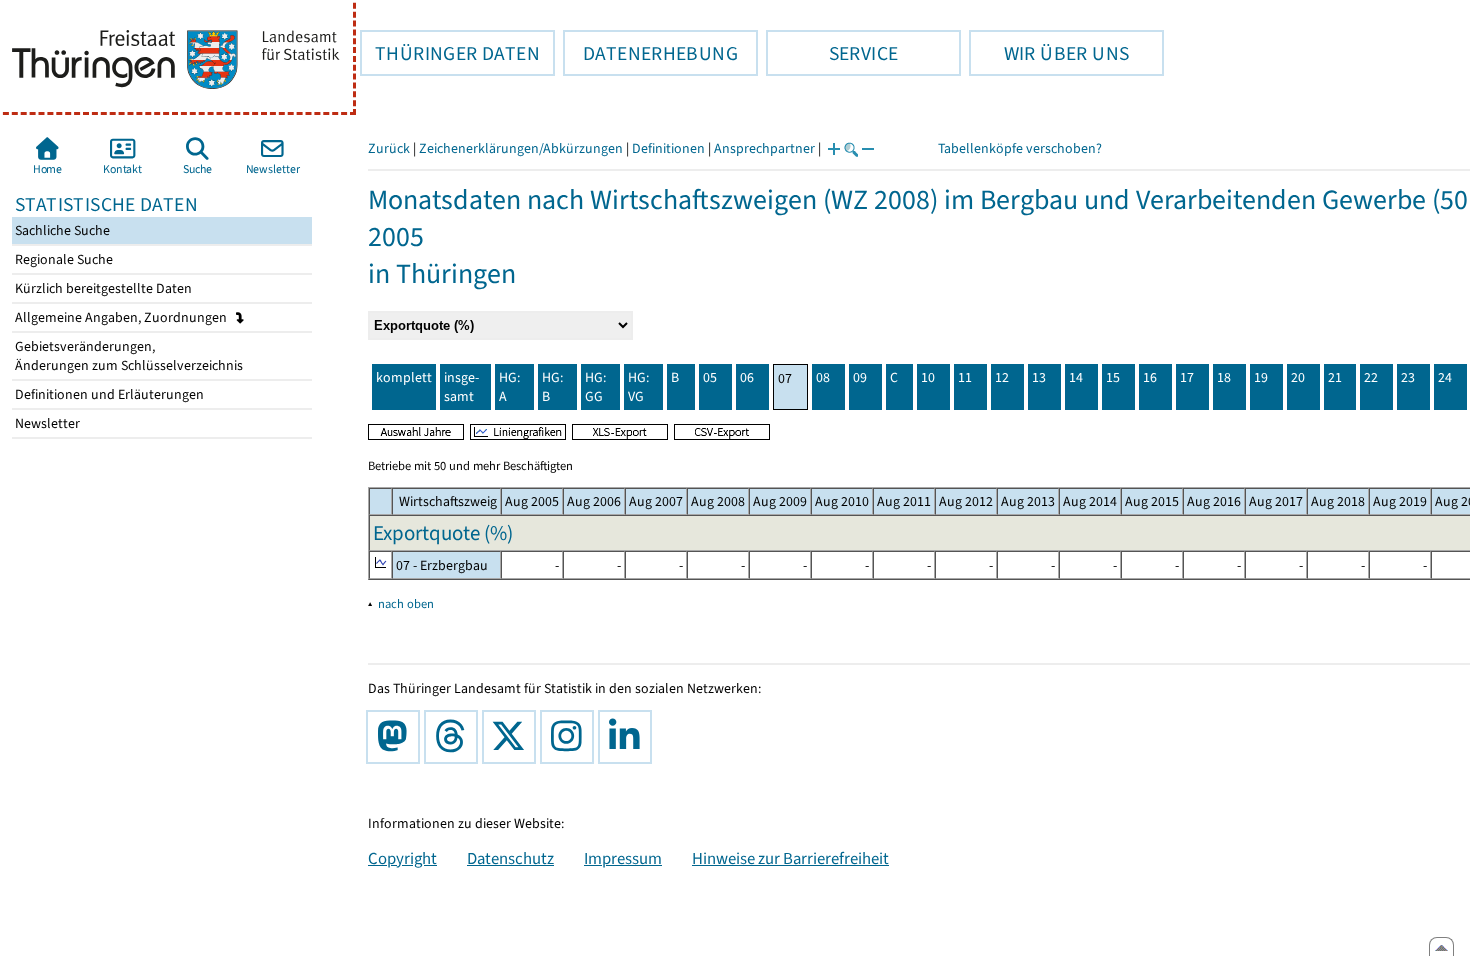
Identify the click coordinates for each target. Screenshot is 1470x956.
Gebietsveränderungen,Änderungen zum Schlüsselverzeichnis (127, 356)
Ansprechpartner (764, 148)
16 (1150, 377)
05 (710, 377)
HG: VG (638, 387)
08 (823, 377)
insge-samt (461, 387)
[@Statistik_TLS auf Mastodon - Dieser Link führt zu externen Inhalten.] (397, 737)
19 (1261, 377)
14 (1076, 377)
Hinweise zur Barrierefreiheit (790, 858)
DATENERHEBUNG (650, 53)
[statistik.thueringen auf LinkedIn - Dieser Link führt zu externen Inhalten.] (629, 737)
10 (928, 377)
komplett (404, 377)
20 (1298, 377)
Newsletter (46, 423)
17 (1187, 377)
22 (1371, 377)
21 (1335, 377)
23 (1408, 377)
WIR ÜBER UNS (1049, 53)
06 (747, 377)
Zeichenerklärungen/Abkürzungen (521, 148)
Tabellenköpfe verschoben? (1020, 148)
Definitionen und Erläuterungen (108, 394)
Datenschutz (510, 858)
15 (1113, 377)
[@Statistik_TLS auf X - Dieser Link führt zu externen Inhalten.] (513, 737)
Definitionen (668, 148)
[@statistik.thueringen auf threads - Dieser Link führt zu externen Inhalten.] (455, 737)
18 (1224, 377)
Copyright (402, 858)
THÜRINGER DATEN (450, 53)
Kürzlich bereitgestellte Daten (102, 288)
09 (860, 377)
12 (1002, 377)
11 (965, 377)
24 (1445, 377)
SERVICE (832, 53)
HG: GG (595, 387)
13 (1039, 377)
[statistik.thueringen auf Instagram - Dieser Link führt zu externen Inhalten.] (571, 737)
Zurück (389, 148)
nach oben (406, 603)
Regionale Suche (62, 259)
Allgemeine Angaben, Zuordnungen (122, 317)
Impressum (623, 858)
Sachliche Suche (61, 230)
